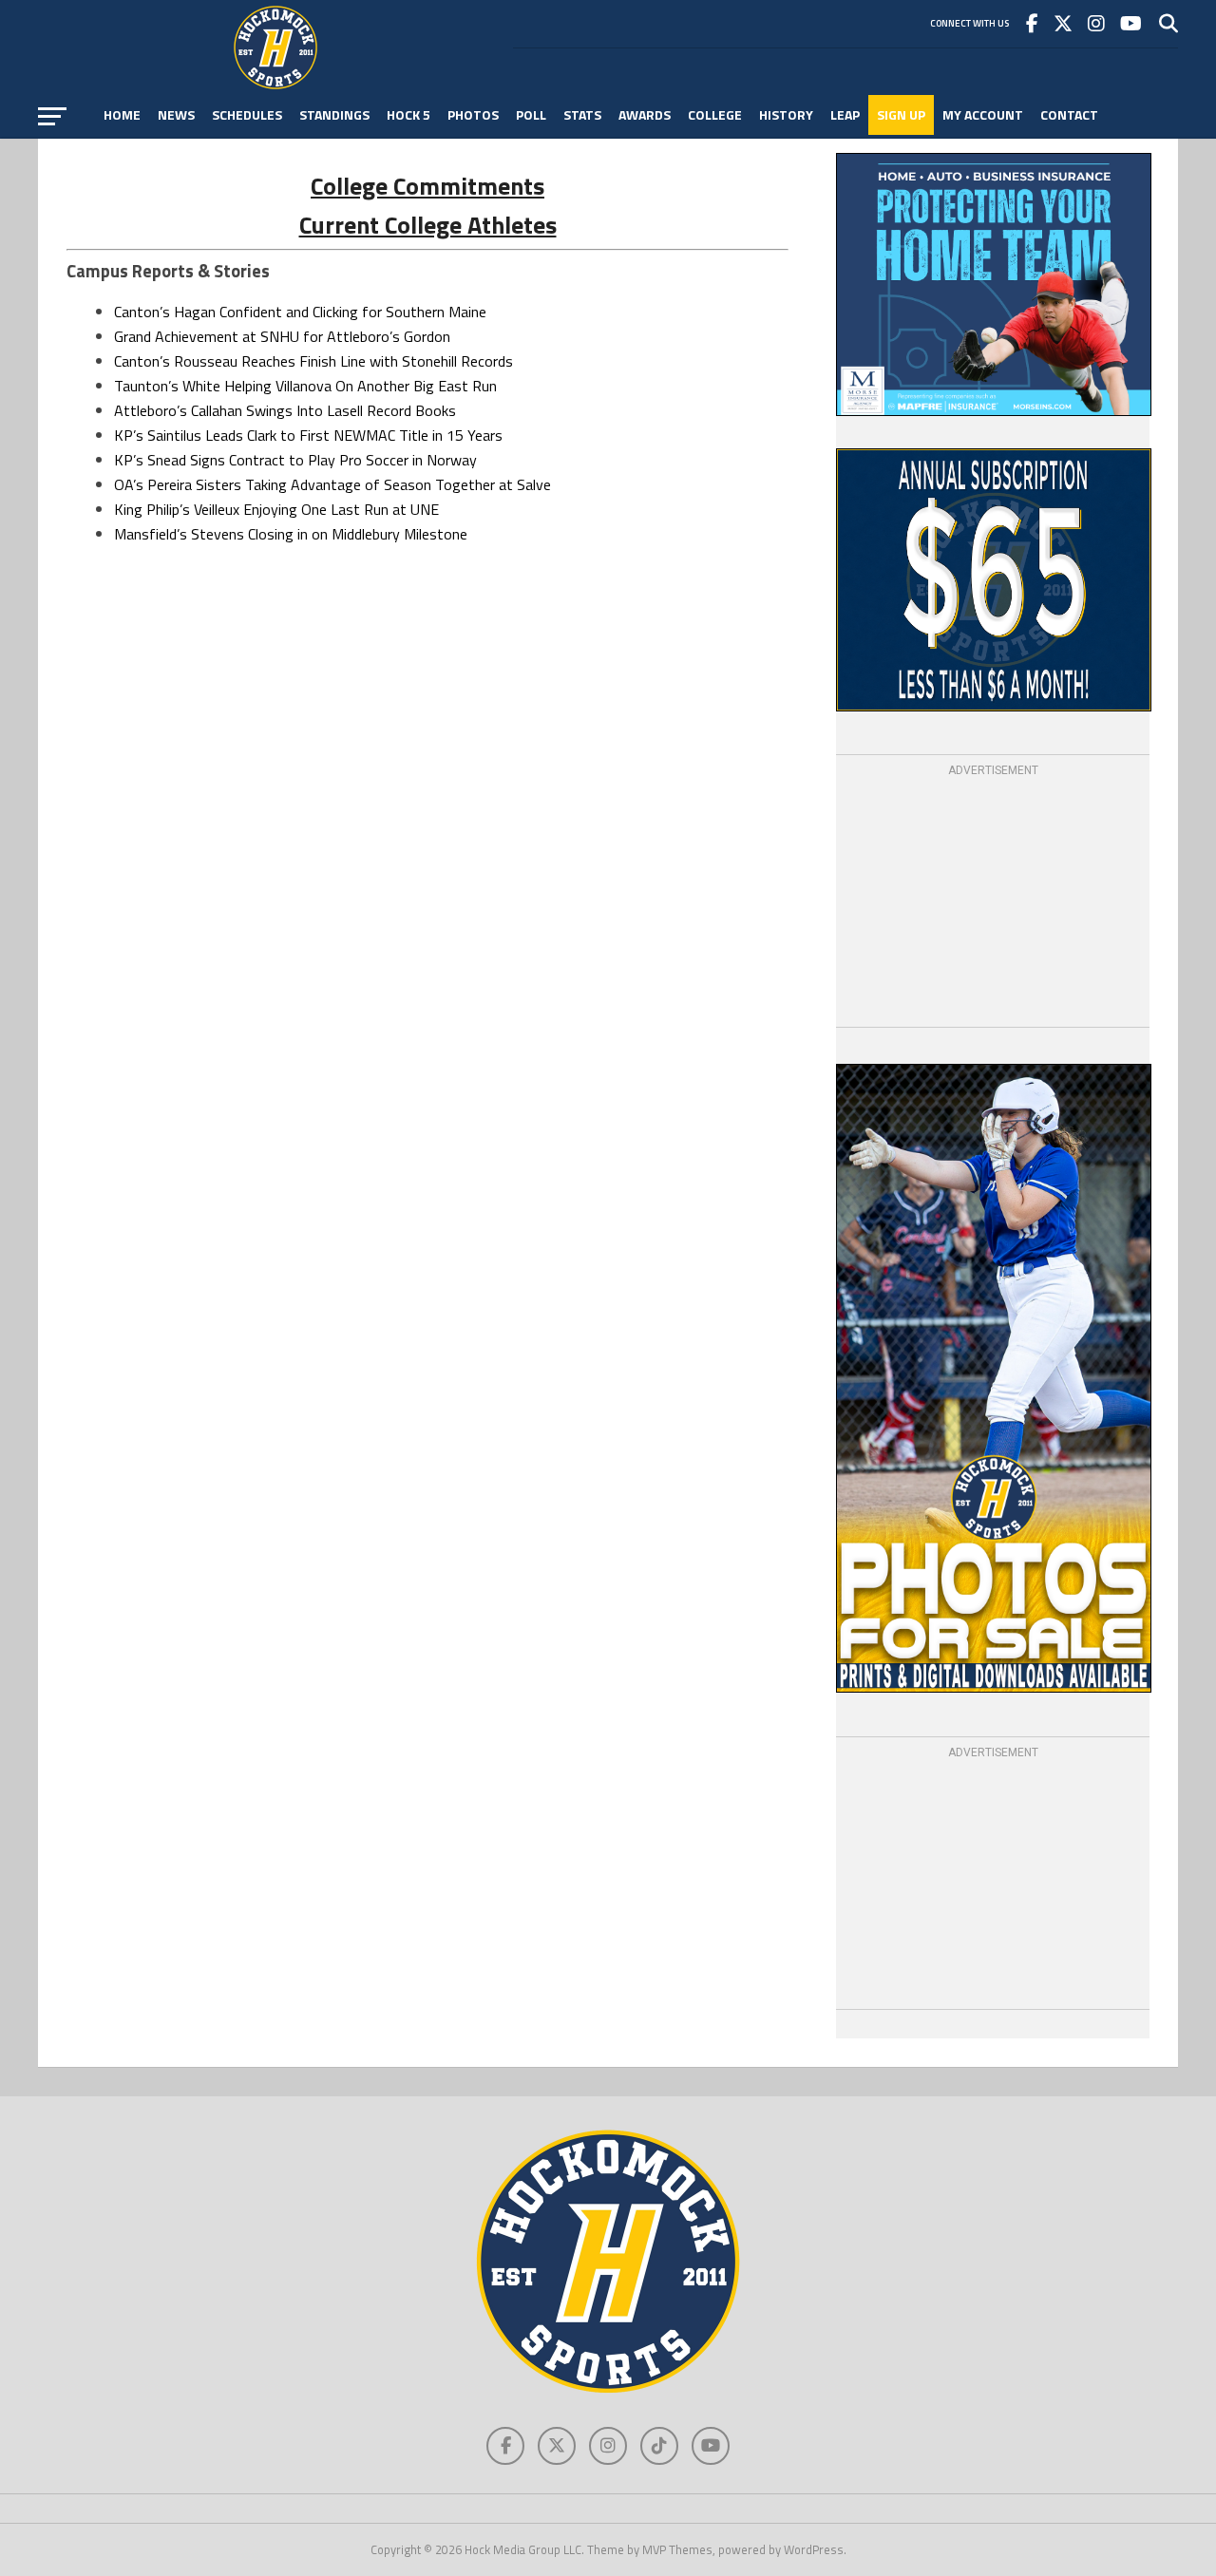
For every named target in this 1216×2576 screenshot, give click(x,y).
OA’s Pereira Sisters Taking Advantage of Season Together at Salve (332, 484)
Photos (473, 114)
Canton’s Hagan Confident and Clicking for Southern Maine (300, 312)
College (715, 114)
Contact (1069, 114)
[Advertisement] (993, 899)
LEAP (845, 114)
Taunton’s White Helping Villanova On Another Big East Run (305, 386)
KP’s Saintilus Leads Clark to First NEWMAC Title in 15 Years (308, 435)
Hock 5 (408, 114)
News (176, 114)
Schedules (247, 114)
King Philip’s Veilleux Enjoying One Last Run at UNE (276, 509)
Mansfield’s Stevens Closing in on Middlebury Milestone (291, 534)
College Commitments (427, 186)
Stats (582, 114)
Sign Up (901, 114)
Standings (334, 114)
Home (122, 114)
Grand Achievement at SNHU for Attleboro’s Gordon (282, 336)
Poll (531, 114)
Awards (645, 114)
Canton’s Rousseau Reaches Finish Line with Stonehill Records (313, 361)
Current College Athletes (428, 225)
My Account (983, 114)
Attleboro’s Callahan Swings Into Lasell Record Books (285, 410)
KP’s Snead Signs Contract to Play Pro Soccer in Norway (295, 460)
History (786, 114)
